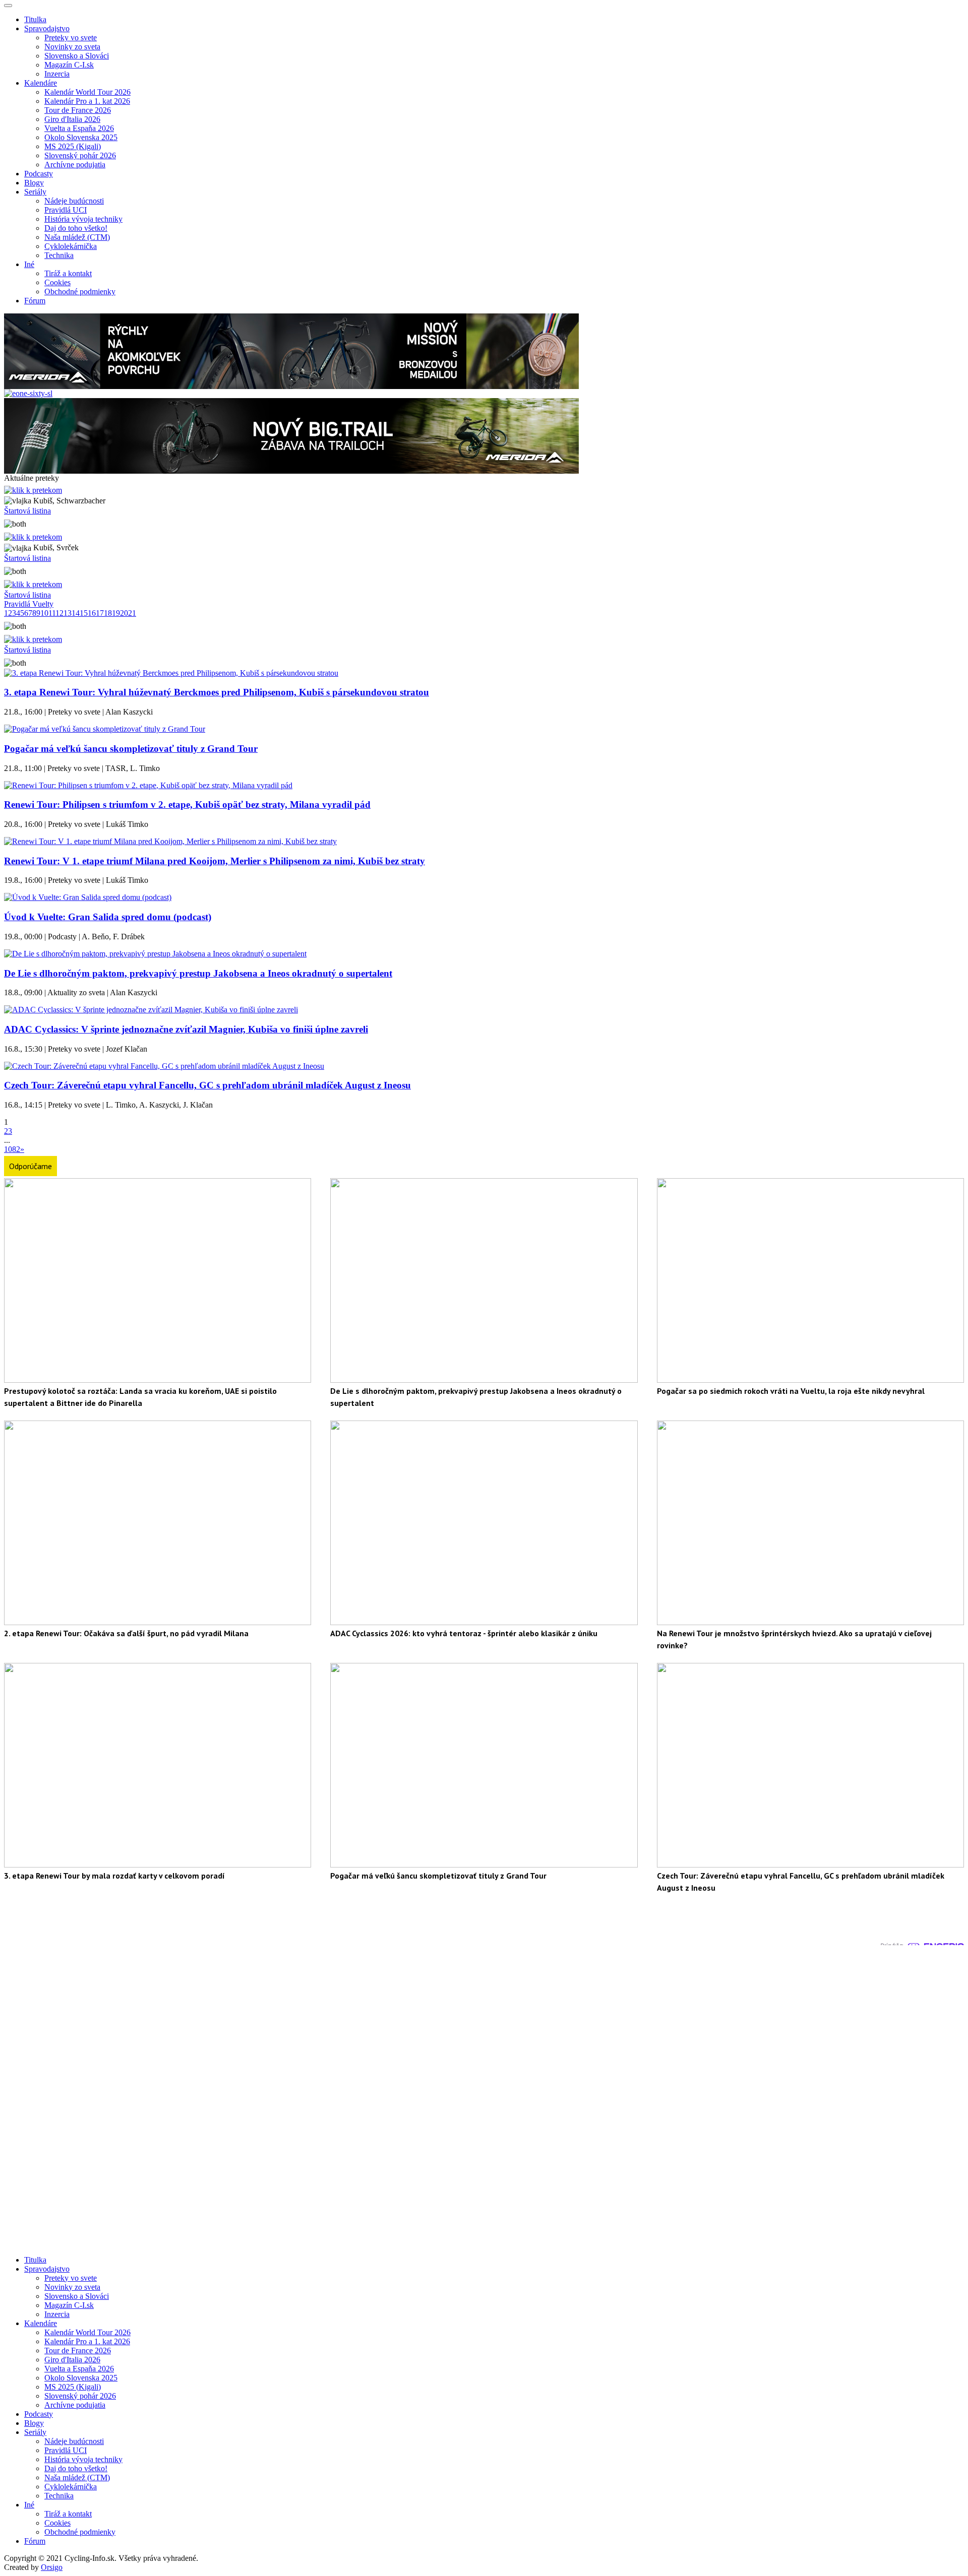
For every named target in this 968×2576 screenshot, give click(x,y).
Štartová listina (27, 511)
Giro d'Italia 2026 (72, 119)
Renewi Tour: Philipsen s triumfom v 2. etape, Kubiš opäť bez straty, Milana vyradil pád (187, 804)
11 (52, 613)
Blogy (34, 183)
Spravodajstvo (47, 2269)
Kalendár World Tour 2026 (87, 92)
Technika (59, 255)
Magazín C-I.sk (69, 65)
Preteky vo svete (71, 38)
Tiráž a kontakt (68, 273)
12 (59, 613)
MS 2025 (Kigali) (73, 146)
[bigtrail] (291, 471)
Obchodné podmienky (80, 292)
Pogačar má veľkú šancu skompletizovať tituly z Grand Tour (131, 749)
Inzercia (57, 74)
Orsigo (52, 2567)
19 (116, 613)
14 (76, 613)
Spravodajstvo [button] (47, 28)
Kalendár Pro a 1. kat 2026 (87, 101)
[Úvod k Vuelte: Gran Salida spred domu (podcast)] (88, 897)
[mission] (291, 386)
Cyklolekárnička (71, 246)
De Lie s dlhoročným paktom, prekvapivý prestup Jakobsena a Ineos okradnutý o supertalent (198, 973)
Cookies (57, 282)
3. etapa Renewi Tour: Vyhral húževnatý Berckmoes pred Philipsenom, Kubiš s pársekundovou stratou (217, 692)
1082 (12, 1149)
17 (100, 613)
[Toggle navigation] (8, 6)
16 (92, 613)
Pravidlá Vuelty (29, 604)
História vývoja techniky (83, 219)
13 (68, 613)
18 (108, 613)
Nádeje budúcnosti (74, 201)
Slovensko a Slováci (77, 56)
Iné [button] (29, 264)
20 (124, 613)
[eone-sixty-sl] (28, 393)
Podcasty (39, 174)
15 (84, 613)
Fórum (35, 301)
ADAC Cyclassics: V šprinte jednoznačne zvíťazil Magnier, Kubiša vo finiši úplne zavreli (186, 1029)
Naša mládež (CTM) (77, 237)
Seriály (35, 2432)
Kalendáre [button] (41, 83)
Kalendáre (41, 2323)
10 (44, 613)
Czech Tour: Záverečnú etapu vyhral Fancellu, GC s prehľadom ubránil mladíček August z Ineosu (207, 1085)
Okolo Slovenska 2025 (81, 137)
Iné (29, 2505)
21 (132, 613)
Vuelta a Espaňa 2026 (79, 128)
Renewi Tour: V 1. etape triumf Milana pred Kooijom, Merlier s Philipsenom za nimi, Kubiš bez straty (215, 861)
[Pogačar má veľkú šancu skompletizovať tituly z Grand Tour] (105, 729)
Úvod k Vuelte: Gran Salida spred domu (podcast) (108, 917)
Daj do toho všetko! (76, 228)
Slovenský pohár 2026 (80, 155)
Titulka (35, 19)
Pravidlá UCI (66, 210)
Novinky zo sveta (72, 47)
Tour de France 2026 (78, 110)
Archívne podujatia (75, 165)
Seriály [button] (35, 192)
